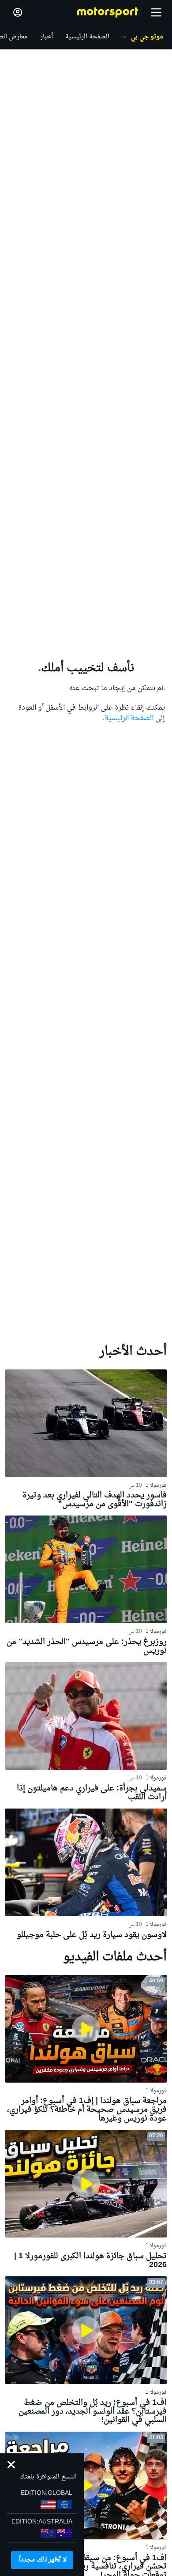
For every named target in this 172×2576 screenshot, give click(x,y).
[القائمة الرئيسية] (156, 12)
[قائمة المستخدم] (18, 12)
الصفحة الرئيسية (129, 718)
